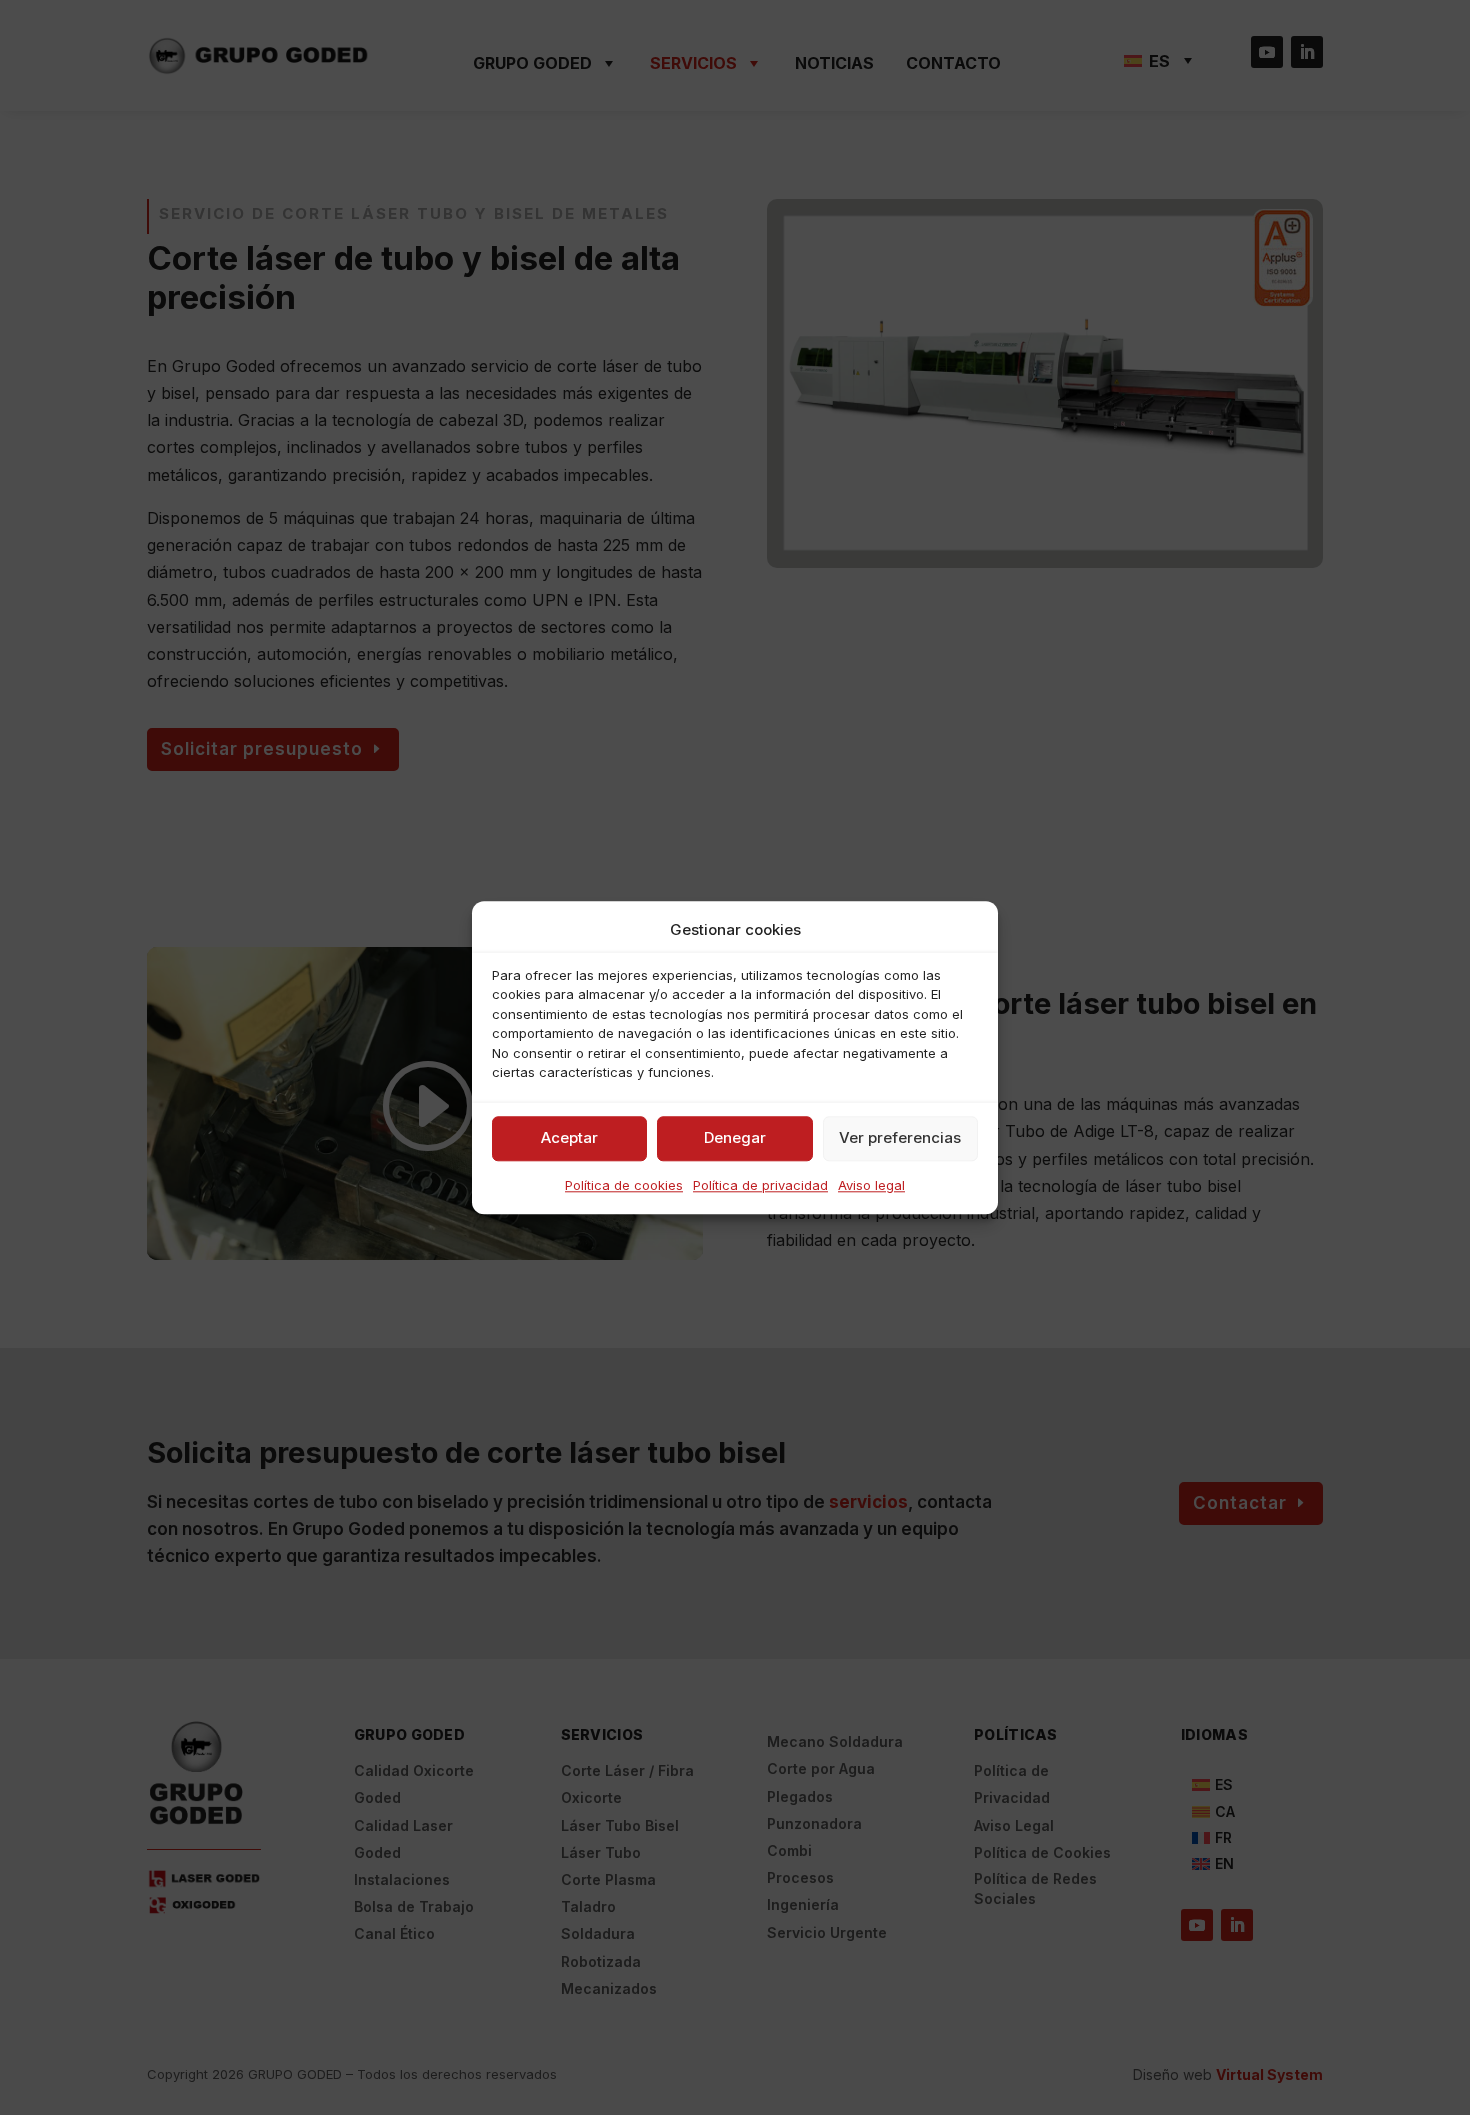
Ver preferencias (900, 1138)
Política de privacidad (760, 1185)
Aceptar (569, 1138)
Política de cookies (624, 1185)
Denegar (735, 1138)
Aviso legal (871, 1185)
